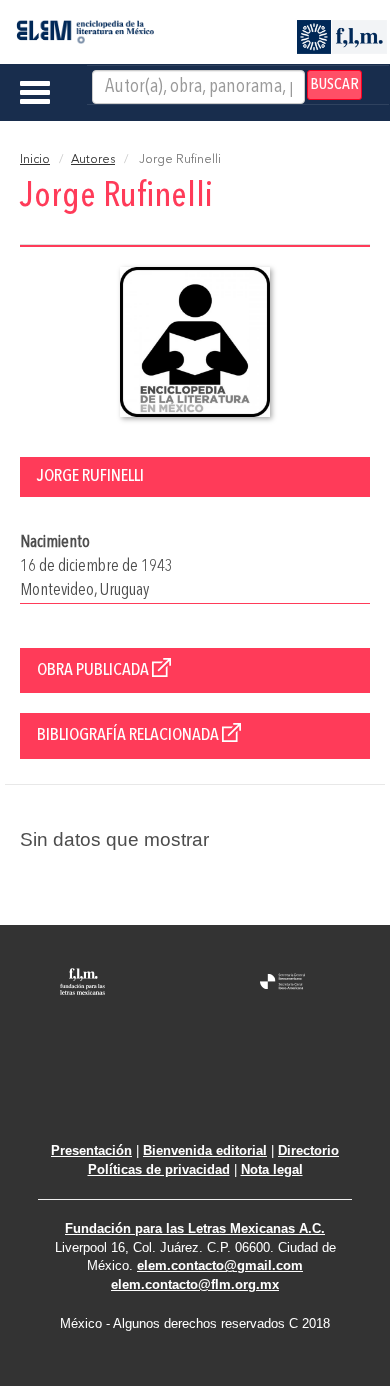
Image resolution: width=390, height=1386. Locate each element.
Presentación (91, 1150)
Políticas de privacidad (159, 1169)
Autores (93, 160)
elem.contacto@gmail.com (220, 1265)
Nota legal (272, 1169)
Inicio (35, 160)
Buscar (334, 85)
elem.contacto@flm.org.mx (195, 1284)
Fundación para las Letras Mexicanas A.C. (195, 1228)
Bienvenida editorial (205, 1150)
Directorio (308, 1150)
